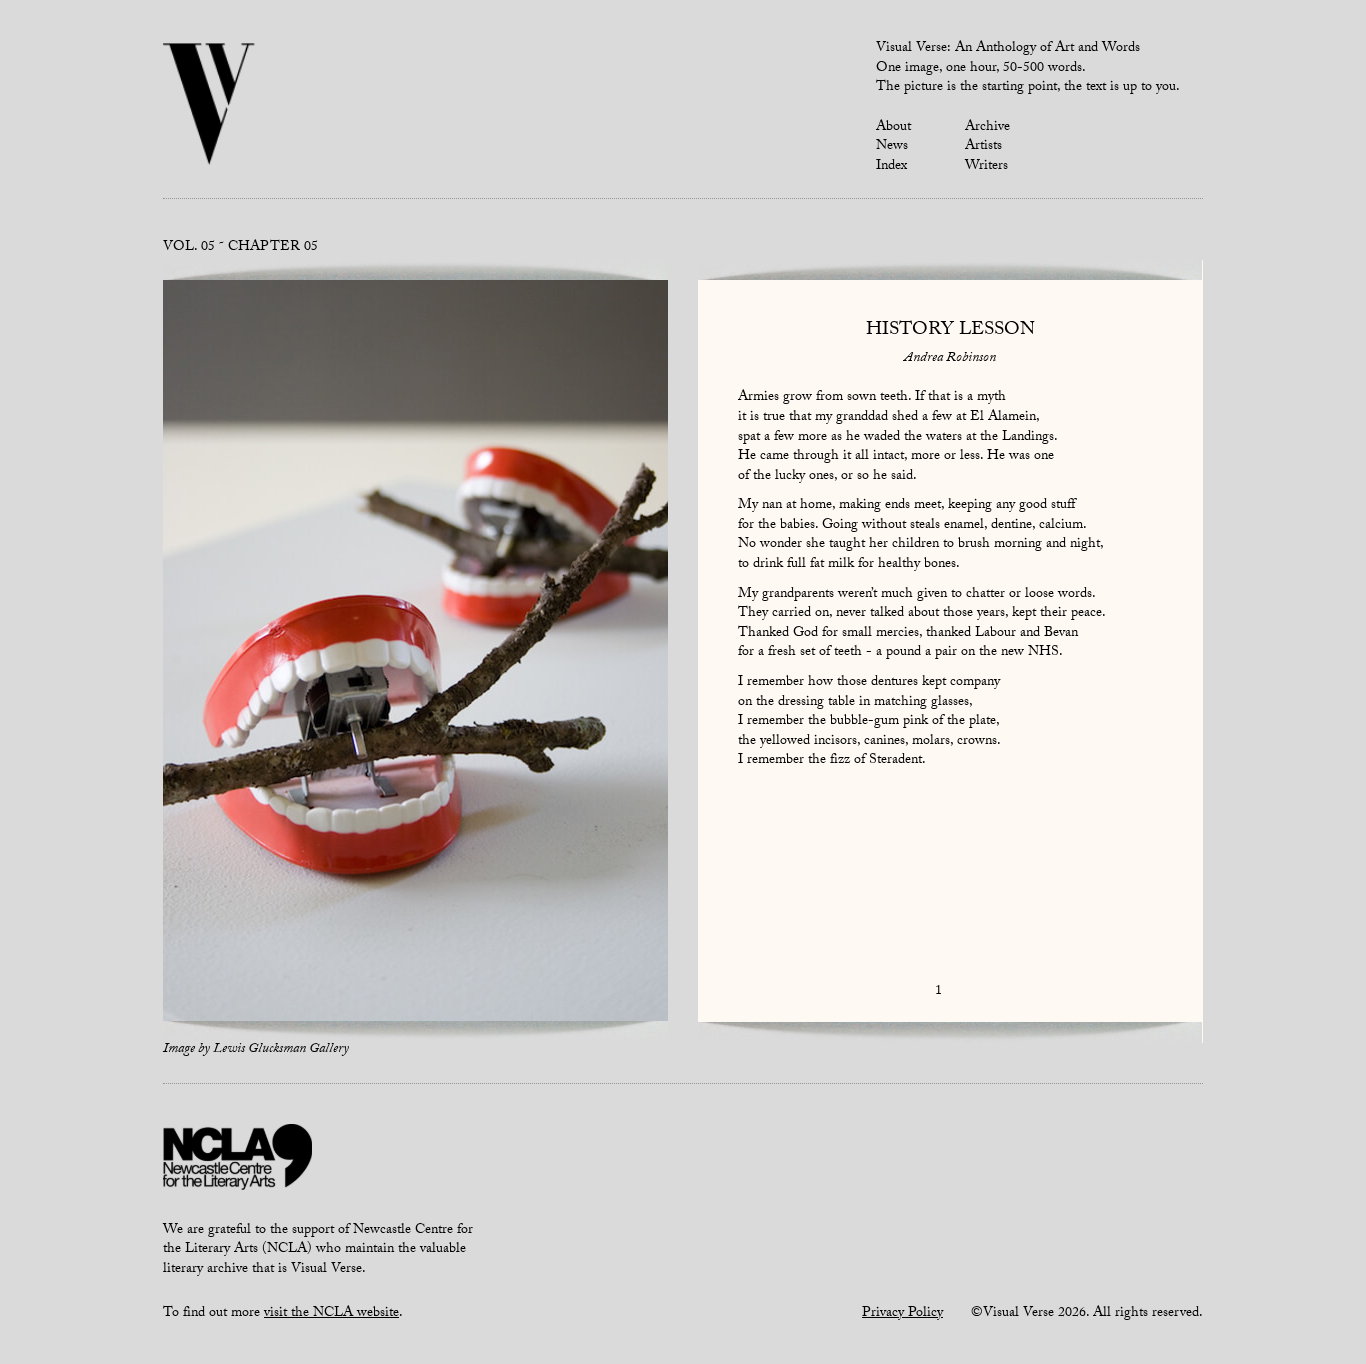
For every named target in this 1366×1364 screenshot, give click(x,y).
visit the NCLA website (331, 1314)
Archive (987, 128)
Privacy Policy (902, 1314)
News (892, 147)
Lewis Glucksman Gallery (281, 1050)
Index (891, 167)
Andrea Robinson (950, 359)
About (893, 128)
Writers (986, 167)
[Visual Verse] (209, 106)
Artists (983, 147)
